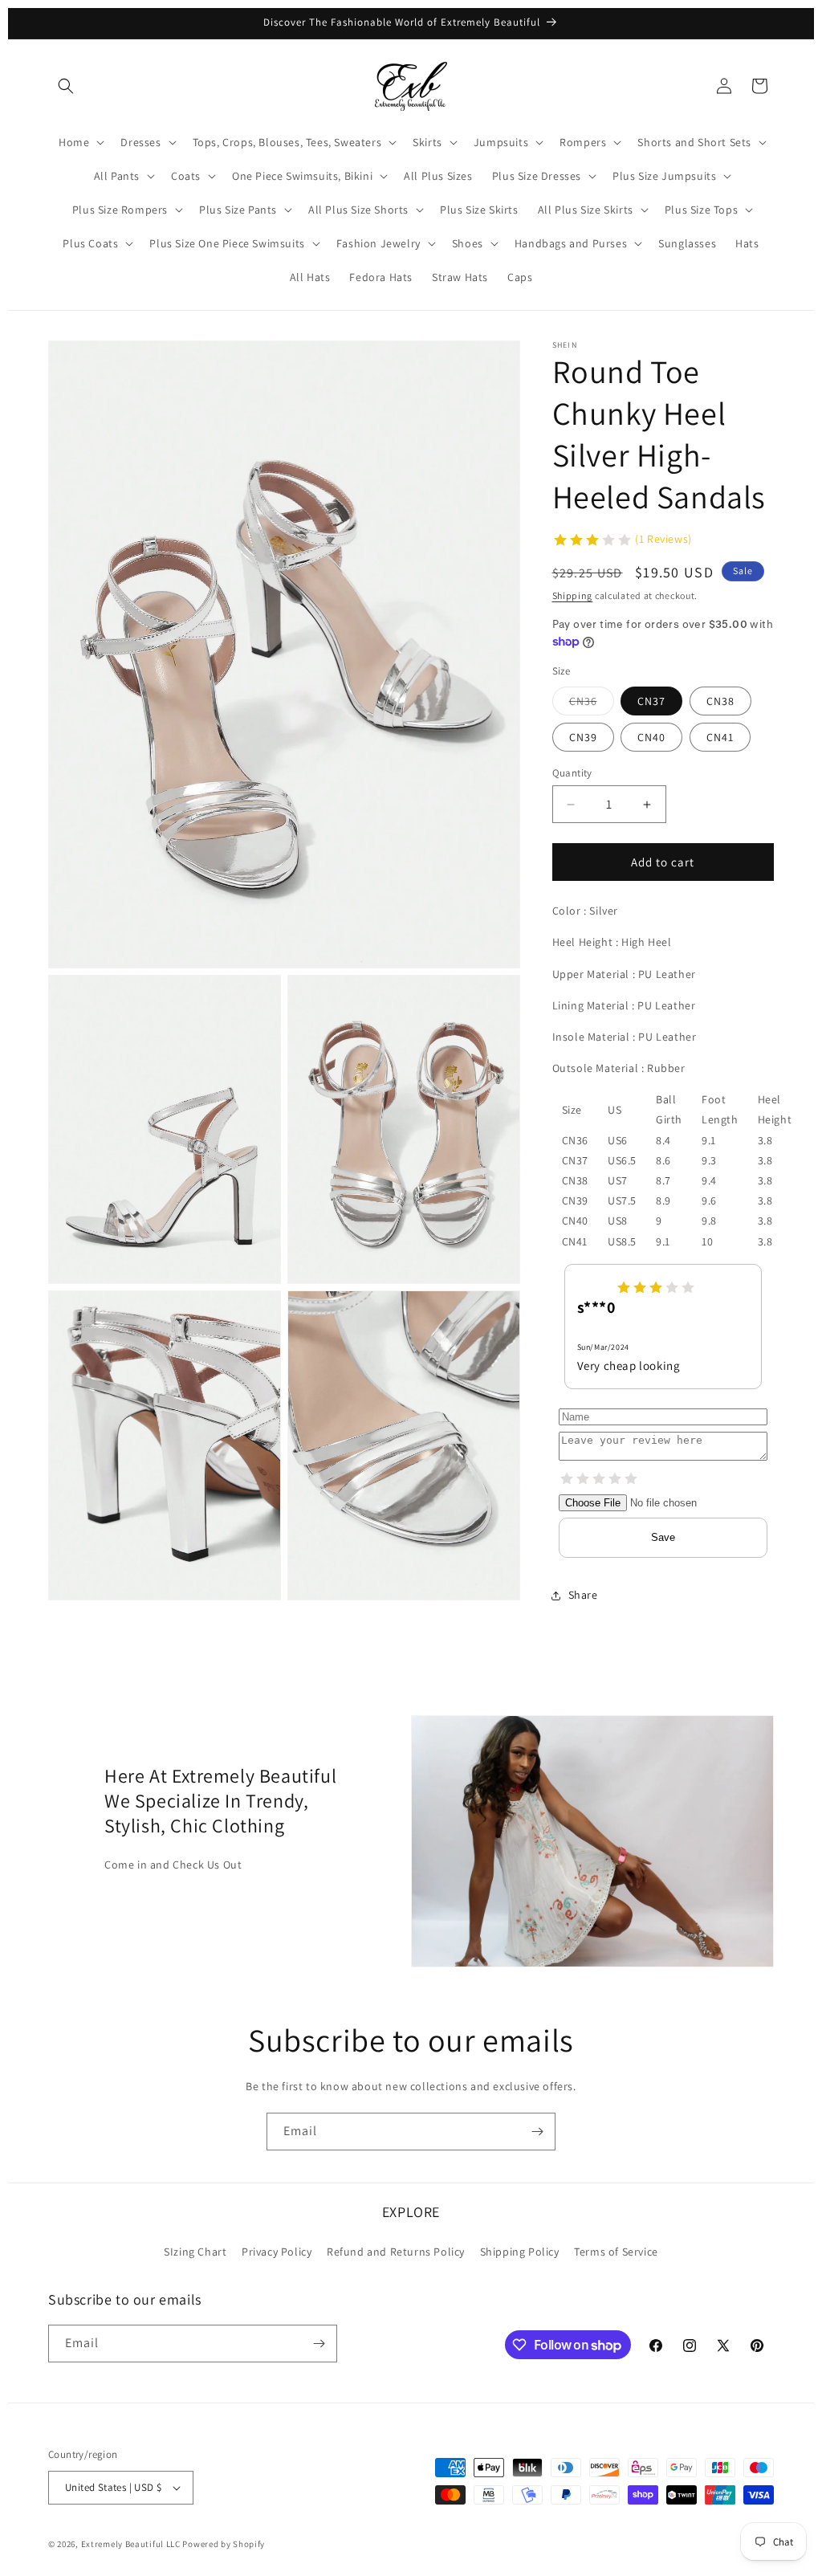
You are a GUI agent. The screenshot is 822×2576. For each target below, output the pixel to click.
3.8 (765, 1140)
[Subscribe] (537, 2132)
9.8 (709, 1221)
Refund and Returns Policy (396, 2252)
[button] (66, 86)
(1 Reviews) (663, 539)
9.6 (709, 1200)
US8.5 (622, 1241)
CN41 (720, 737)
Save (663, 1537)
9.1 (709, 1140)
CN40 (651, 737)
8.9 (663, 1200)
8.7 (663, 1180)
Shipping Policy (520, 2252)
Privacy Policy (277, 2252)
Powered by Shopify (224, 2544)
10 (707, 1241)
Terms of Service (616, 2252)
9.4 (709, 1180)
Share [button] (583, 1595)
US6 (618, 1140)
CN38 (720, 701)
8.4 (663, 1140)
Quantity (572, 773)
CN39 (583, 737)
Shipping (573, 595)
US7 (618, 1180)
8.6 (663, 1160)
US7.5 (622, 1200)
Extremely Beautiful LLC (131, 2544)
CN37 (651, 701)
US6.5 (622, 1160)
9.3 (709, 1160)
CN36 (592, 704)
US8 (618, 1221)
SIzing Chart (195, 2252)
